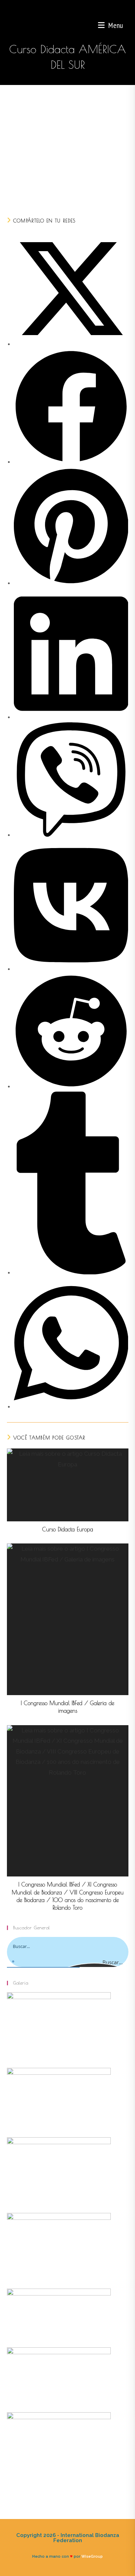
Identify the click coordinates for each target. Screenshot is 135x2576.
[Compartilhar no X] (71, 344)
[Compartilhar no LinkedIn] (71, 717)
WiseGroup (92, 2556)
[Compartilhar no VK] (71, 969)
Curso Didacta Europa (68, 1529)
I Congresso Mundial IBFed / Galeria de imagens (67, 1707)
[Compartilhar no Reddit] (71, 1086)
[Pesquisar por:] (126, 25)
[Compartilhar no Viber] (71, 835)
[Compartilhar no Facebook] (71, 462)
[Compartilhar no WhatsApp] (71, 1406)
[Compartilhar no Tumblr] (71, 1272)
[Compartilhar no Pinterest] (71, 583)
